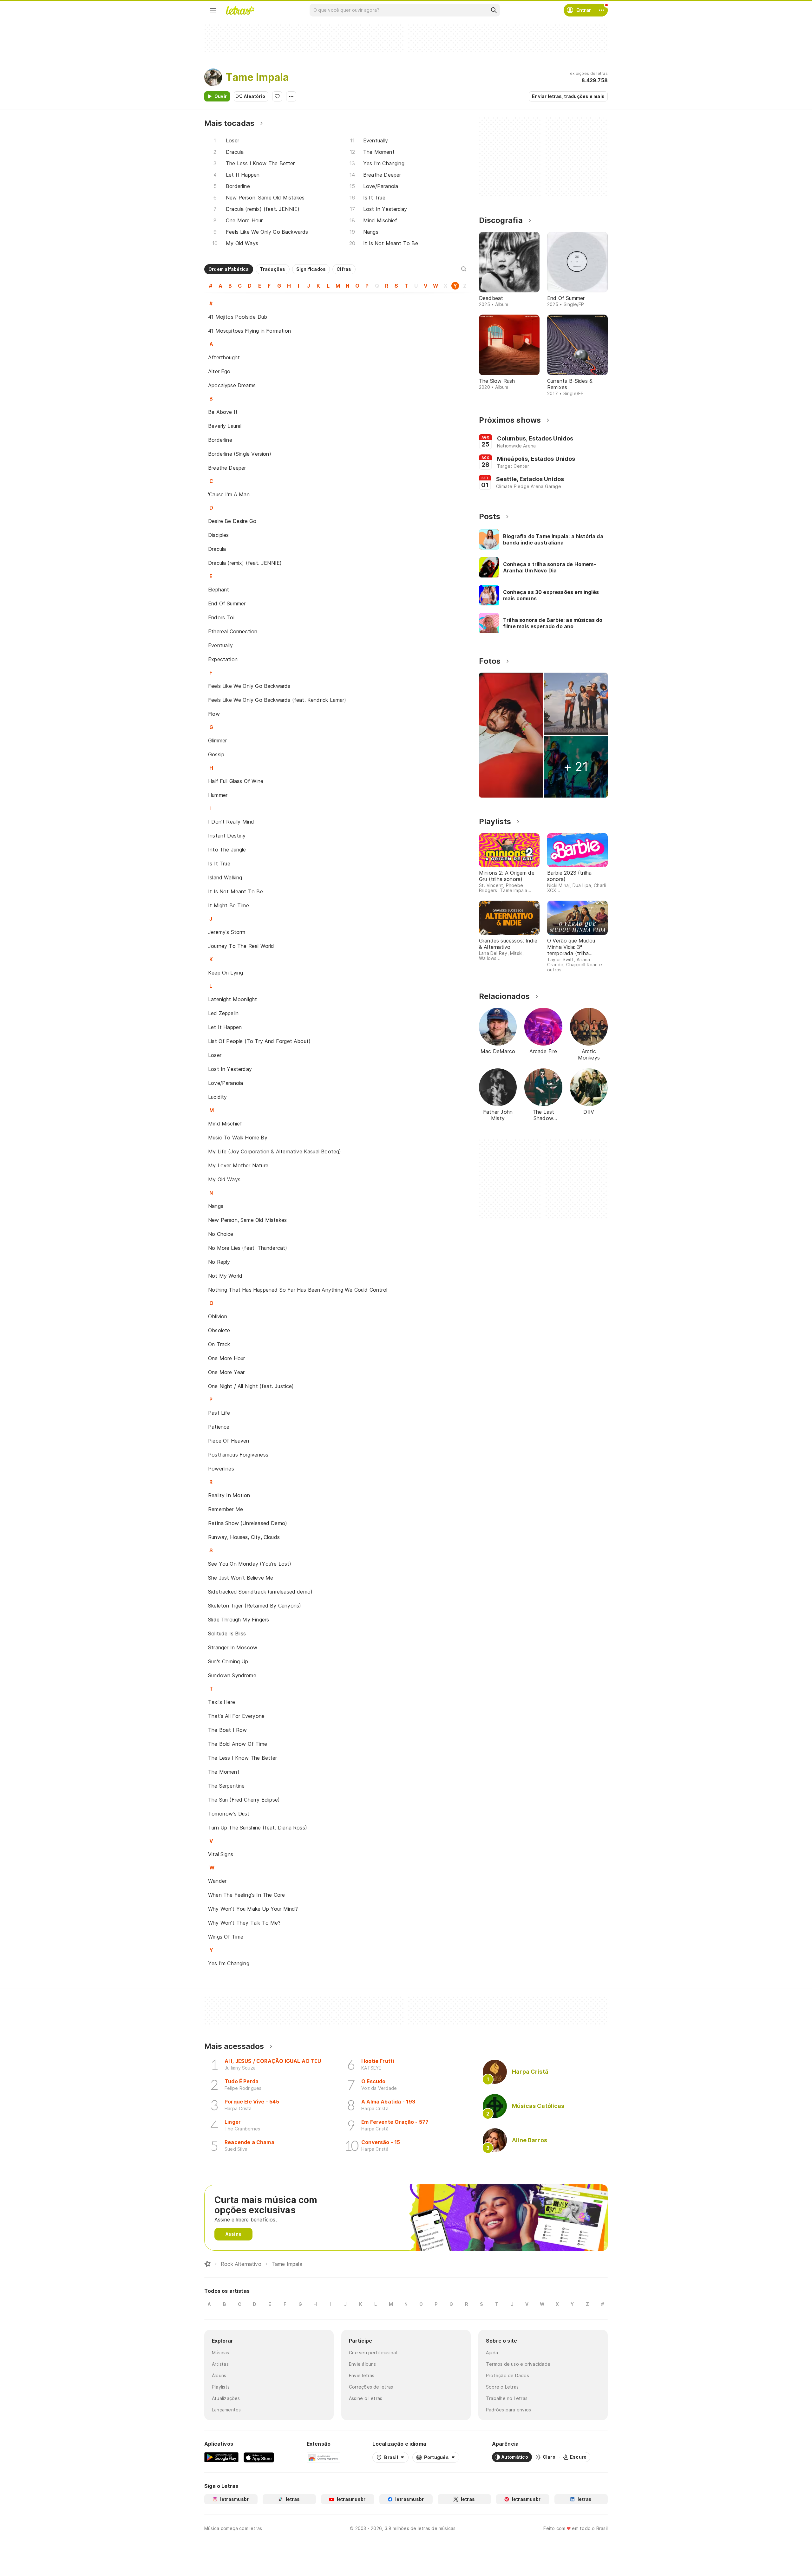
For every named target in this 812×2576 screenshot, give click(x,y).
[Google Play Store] (221, 2457)
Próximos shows (510, 420)
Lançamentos (226, 2410)
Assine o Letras (366, 2398)
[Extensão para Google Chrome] (323, 2457)
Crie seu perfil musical (373, 2353)
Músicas (221, 2353)
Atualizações (226, 2398)
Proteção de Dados (507, 2375)
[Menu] (213, 10)
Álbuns (219, 2375)
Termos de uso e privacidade (518, 2364)
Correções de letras (371, 2387)
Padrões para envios (508, 2410)
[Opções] (291, 96)
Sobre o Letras (502, 2387)
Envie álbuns (363, 2364)
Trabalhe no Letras (507, 2398)
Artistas (220, 2364)
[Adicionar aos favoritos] (277, 96)
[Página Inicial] (207, 2264)
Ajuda (492, 2353)
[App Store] (259, 2457)
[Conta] (601, 10)
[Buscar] (494, 10)
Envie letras (362, 2375)
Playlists (221, 2387)
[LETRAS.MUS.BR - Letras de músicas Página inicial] (240, 10)
